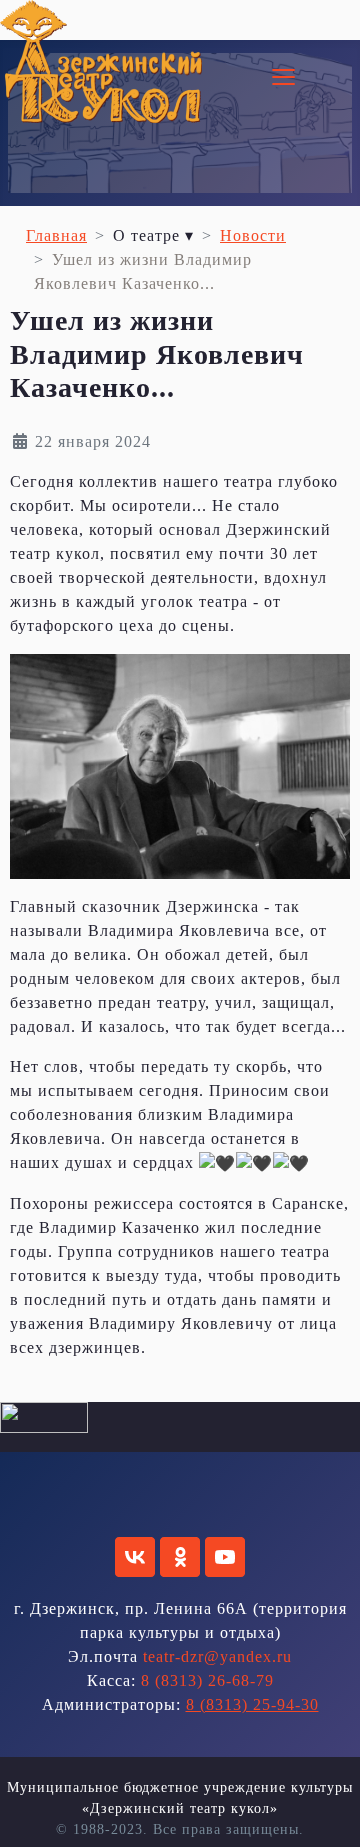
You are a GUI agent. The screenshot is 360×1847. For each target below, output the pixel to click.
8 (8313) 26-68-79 (207, 1680)
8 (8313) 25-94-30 (252, 1704)
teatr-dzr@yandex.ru (217, 1656)
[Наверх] (325, 1810)
